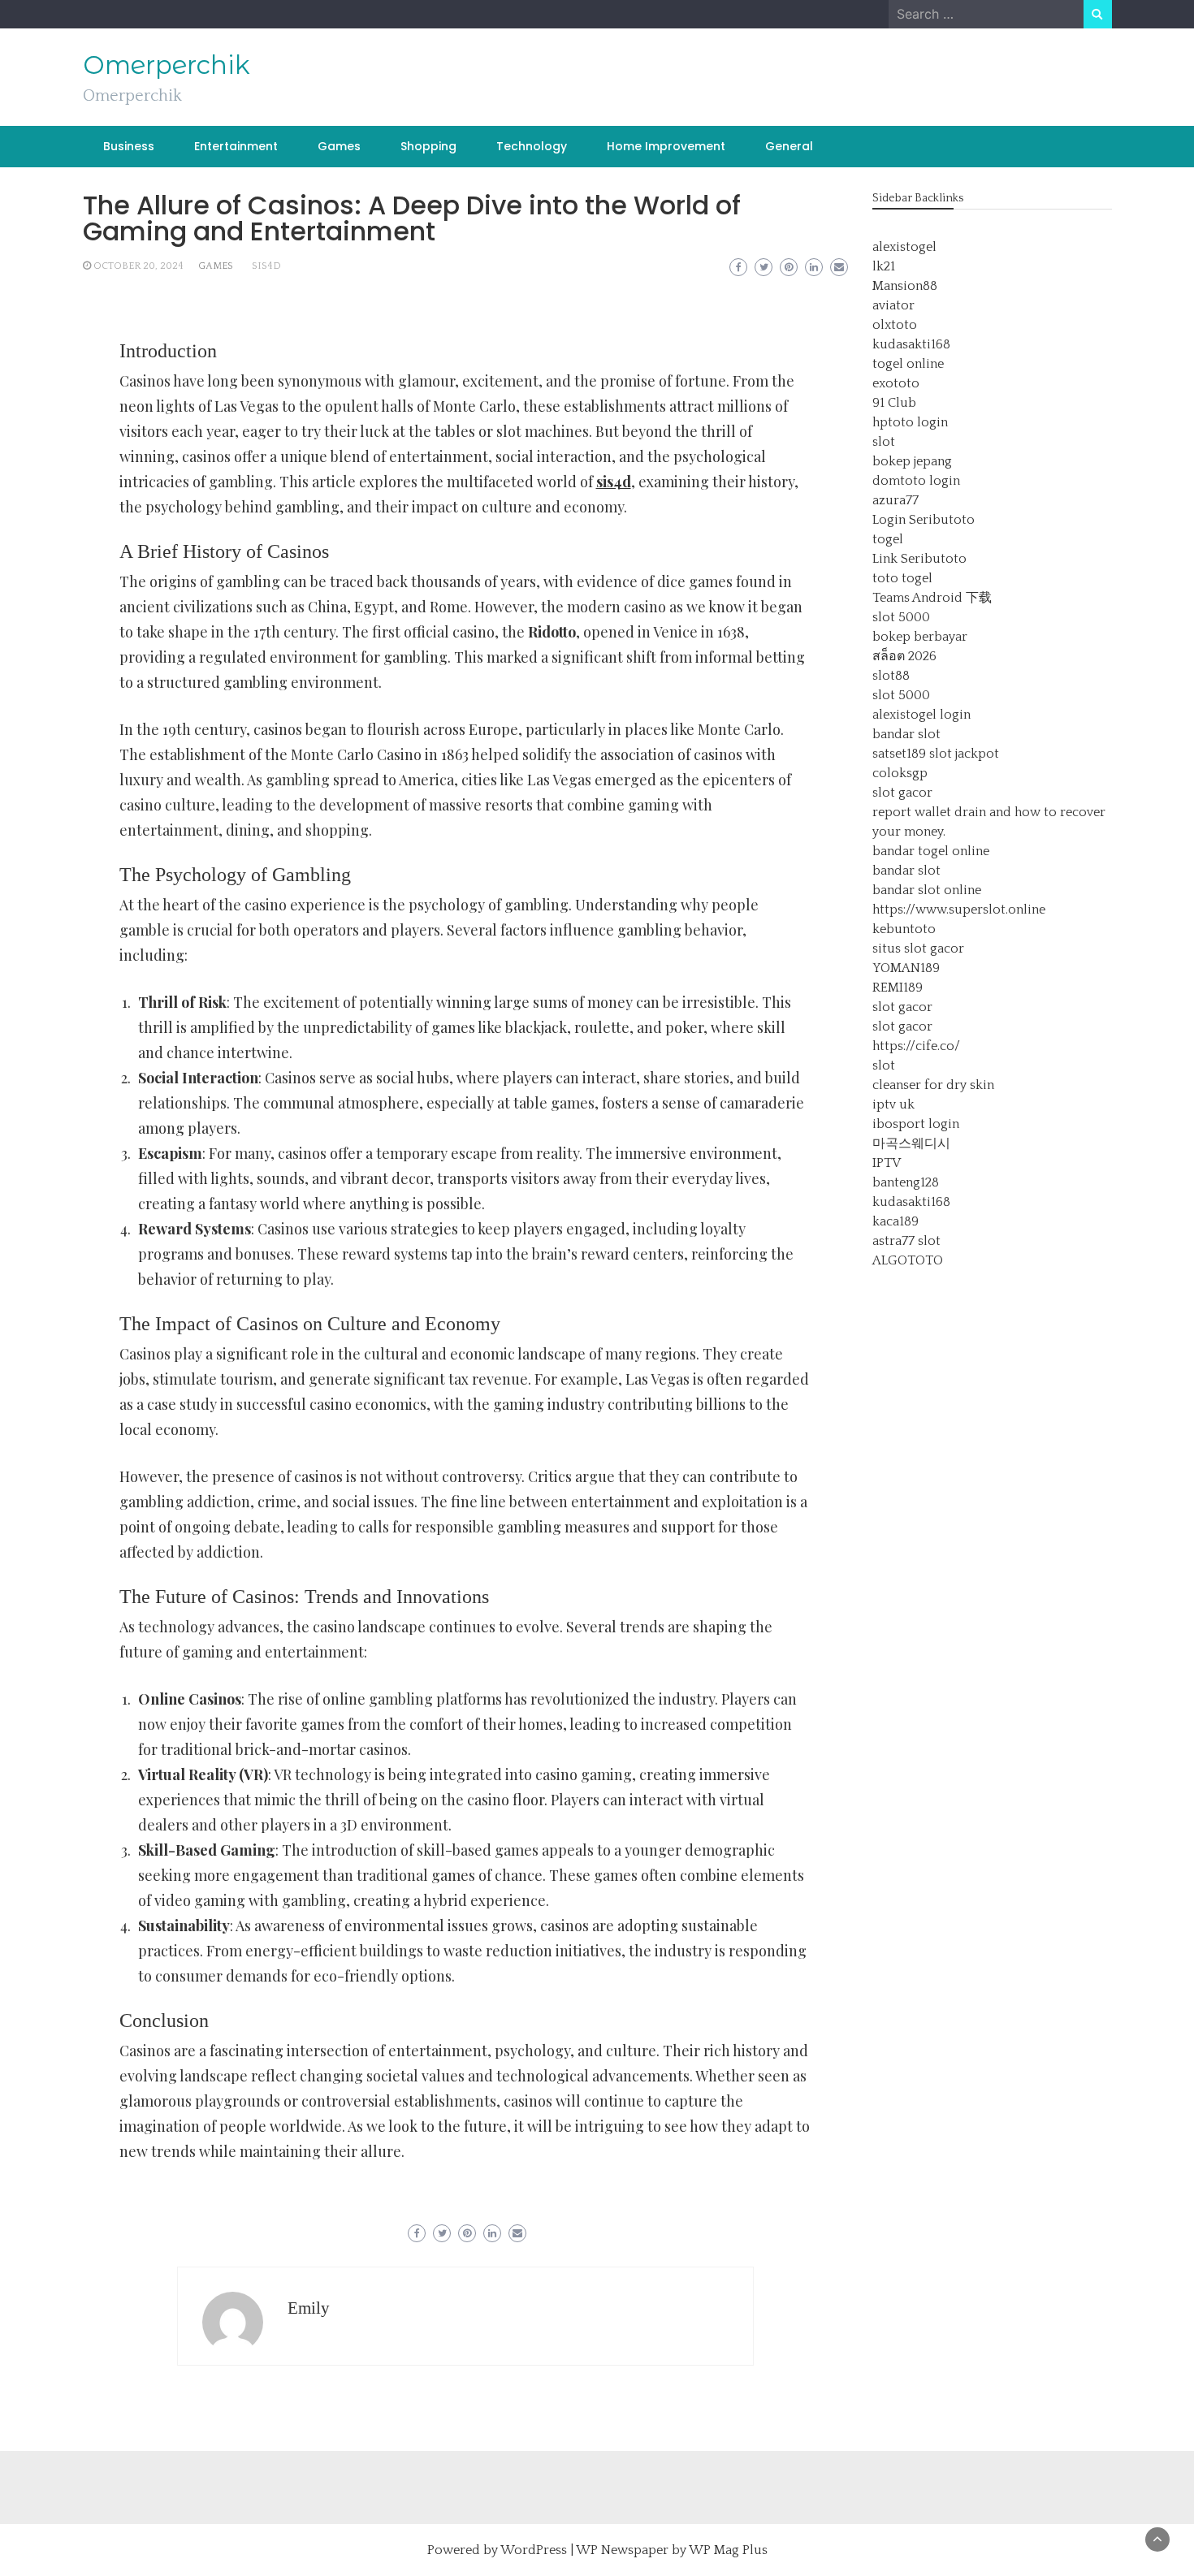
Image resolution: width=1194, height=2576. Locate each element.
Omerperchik (167, 65)
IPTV (887, 1163)
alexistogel (904, 247)
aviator (893, 305)
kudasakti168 (911, 344)
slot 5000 (901, 617)
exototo (896, 383)
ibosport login (916, 1124)
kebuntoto (904, 929)
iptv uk (893, 1104)
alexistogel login (921, 715)
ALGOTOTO (908, 1260)
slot (884, 442)
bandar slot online (927, 890)
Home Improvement (666, 146)
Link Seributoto (919, 559)
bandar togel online (931, 851)
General (789, 146)
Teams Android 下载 (932, 598)
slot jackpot (964, 754)
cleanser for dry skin (933, 1085)
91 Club (894, 403)
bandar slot (906, 734)
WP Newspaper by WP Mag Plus (672, 2550)
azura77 (895, 500)
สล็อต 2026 (904, 656)
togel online (908, 364)
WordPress (534, 2550)
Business (129, 146)
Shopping (428, 146)
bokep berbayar (920, 637)
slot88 (891, 676)
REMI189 (898, 988)
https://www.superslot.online (959, 910)
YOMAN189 (906, 968)
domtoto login (916, 481)
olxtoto (895, 325)
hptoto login (910, 422)
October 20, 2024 (138, 266)
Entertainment (236, 146)
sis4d (266, 266)
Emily (309, 2308)
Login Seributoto (924, 520)
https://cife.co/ (916, 1046)
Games (339, 146)
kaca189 (895, 1221)
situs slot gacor (918, 949)
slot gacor (902, 793)
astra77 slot (906, 1241)
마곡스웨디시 (911, 1143)
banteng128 (906, 1182)
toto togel (902, 578)
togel (888, 539)
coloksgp (900, 773)
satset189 (899, 754)
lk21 (884, 266)
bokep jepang (912, 461)
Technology (532, 146)
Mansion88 (905, 286)
